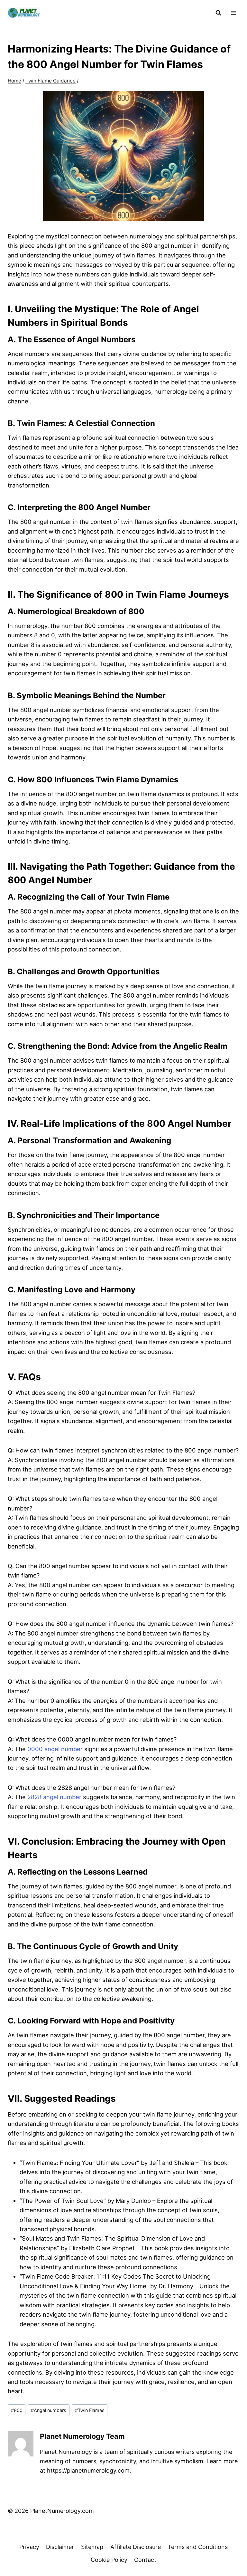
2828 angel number (54, 1797)
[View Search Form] (218, 13)
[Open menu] (233, 13)
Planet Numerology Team (82, 2436)
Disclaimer (60, 2547)
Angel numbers (49, 2410)
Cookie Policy (109, 2560)
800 (17, 2410)
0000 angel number (55, 1749)
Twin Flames (90, 2410)
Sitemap (92, 2547)
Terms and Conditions (198, 2547)
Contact (145, 2560)
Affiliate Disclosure (136, 2547)
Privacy (29, 2547)
